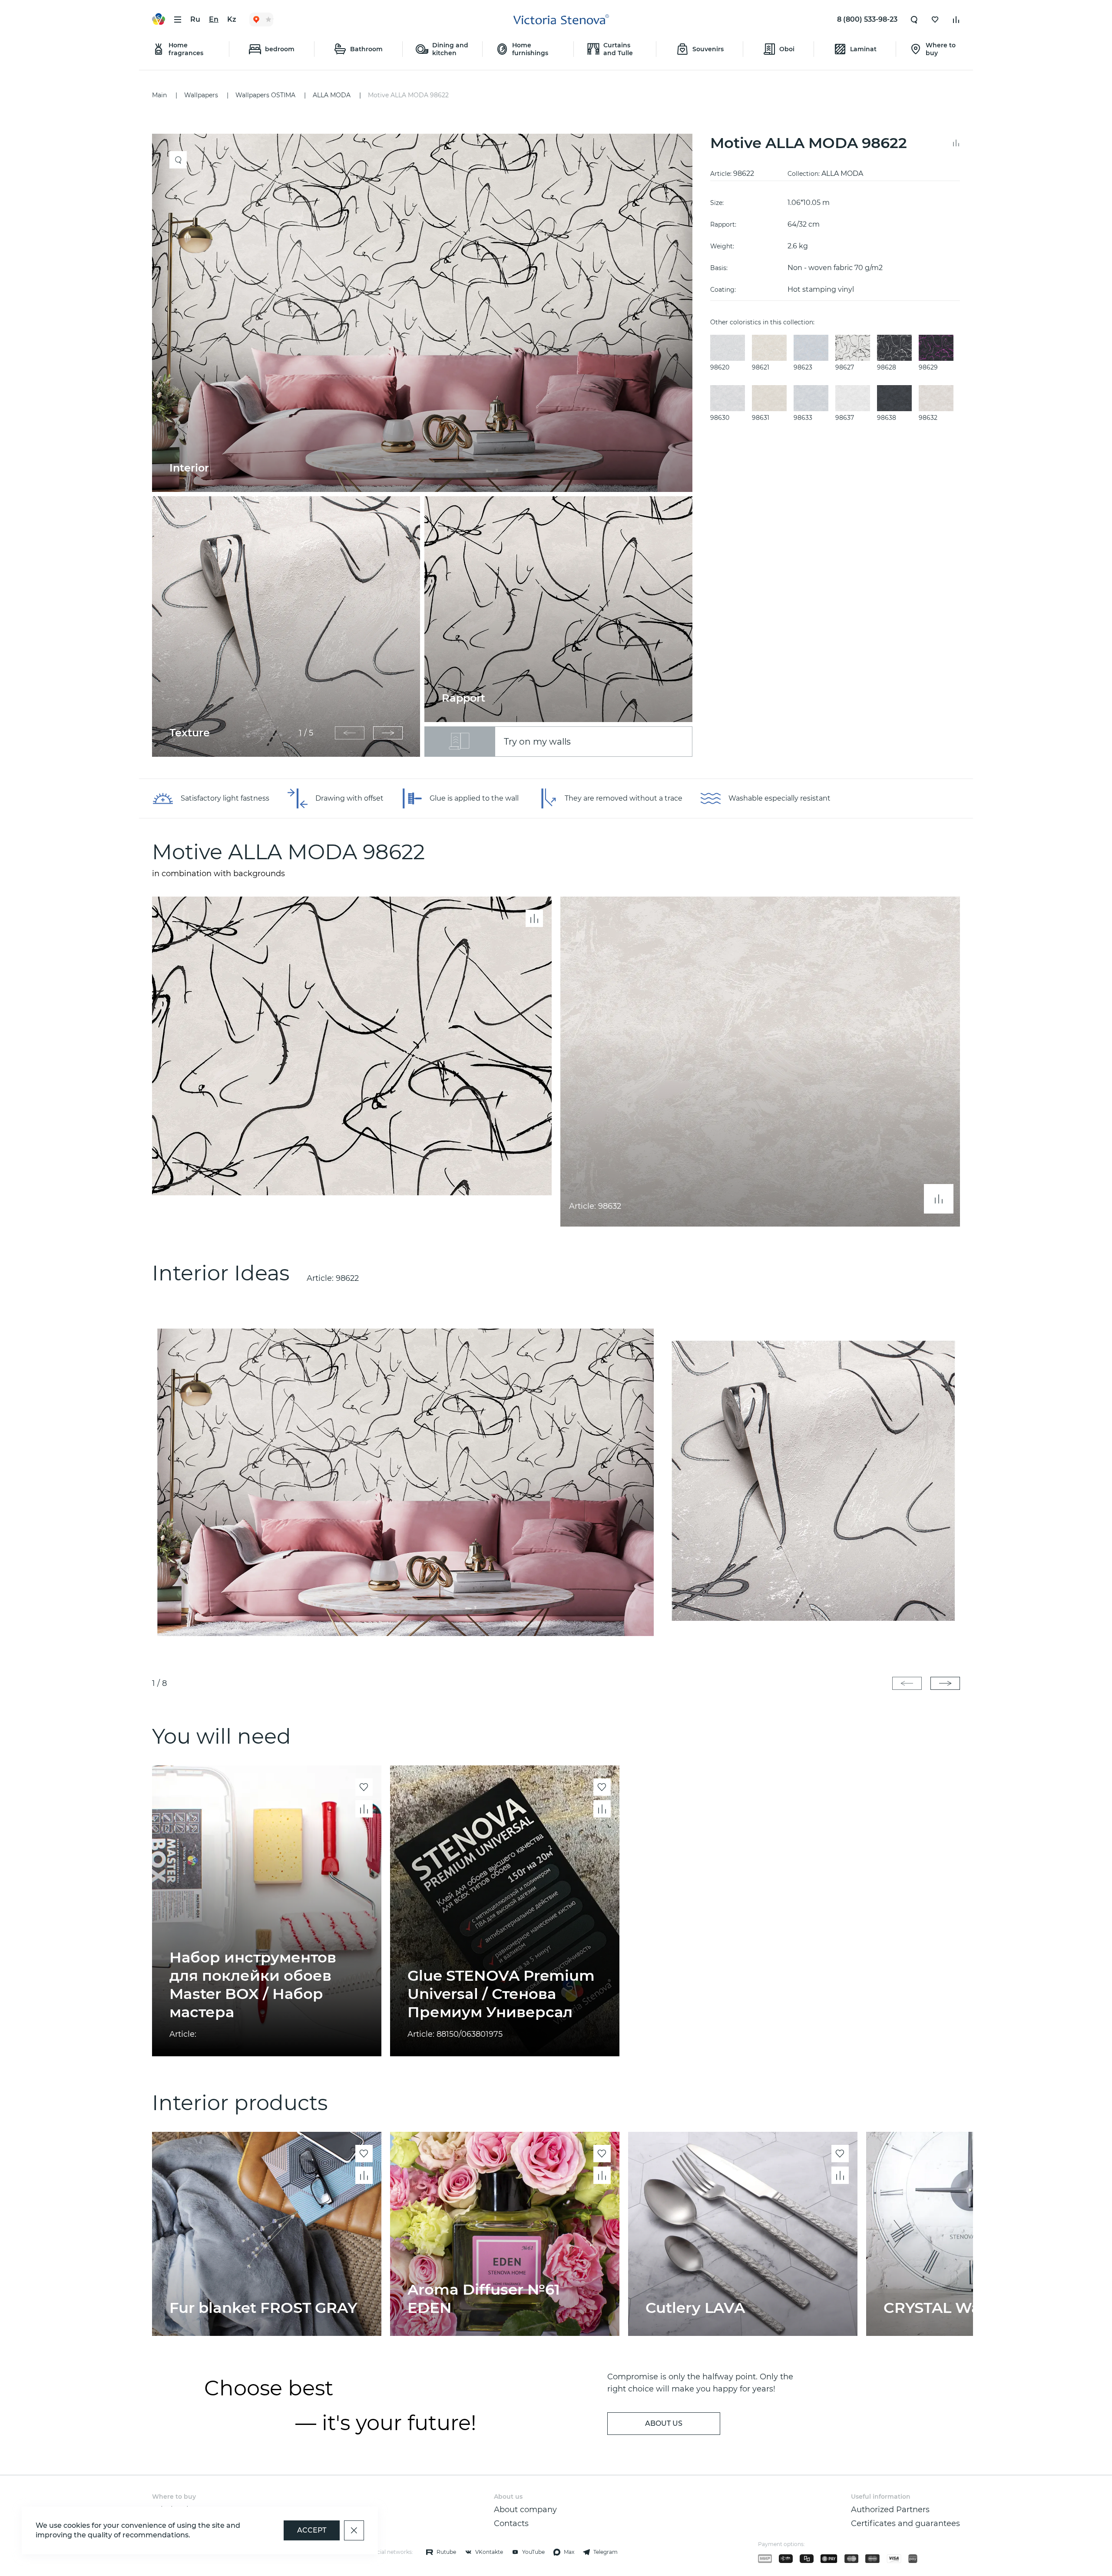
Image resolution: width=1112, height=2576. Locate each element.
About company (525, 2510)
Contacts (511, 2523)
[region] (427, 445)
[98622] (556, 1481)
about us (664, 2423)
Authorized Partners (890, 2510)
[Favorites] (935, 20)
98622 (347, 1278)
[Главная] (561, 20)
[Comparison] (956, 20)
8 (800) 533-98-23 (867, 19)
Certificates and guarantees (905, 2523)
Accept (312, 2530)
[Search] (914, 20)
